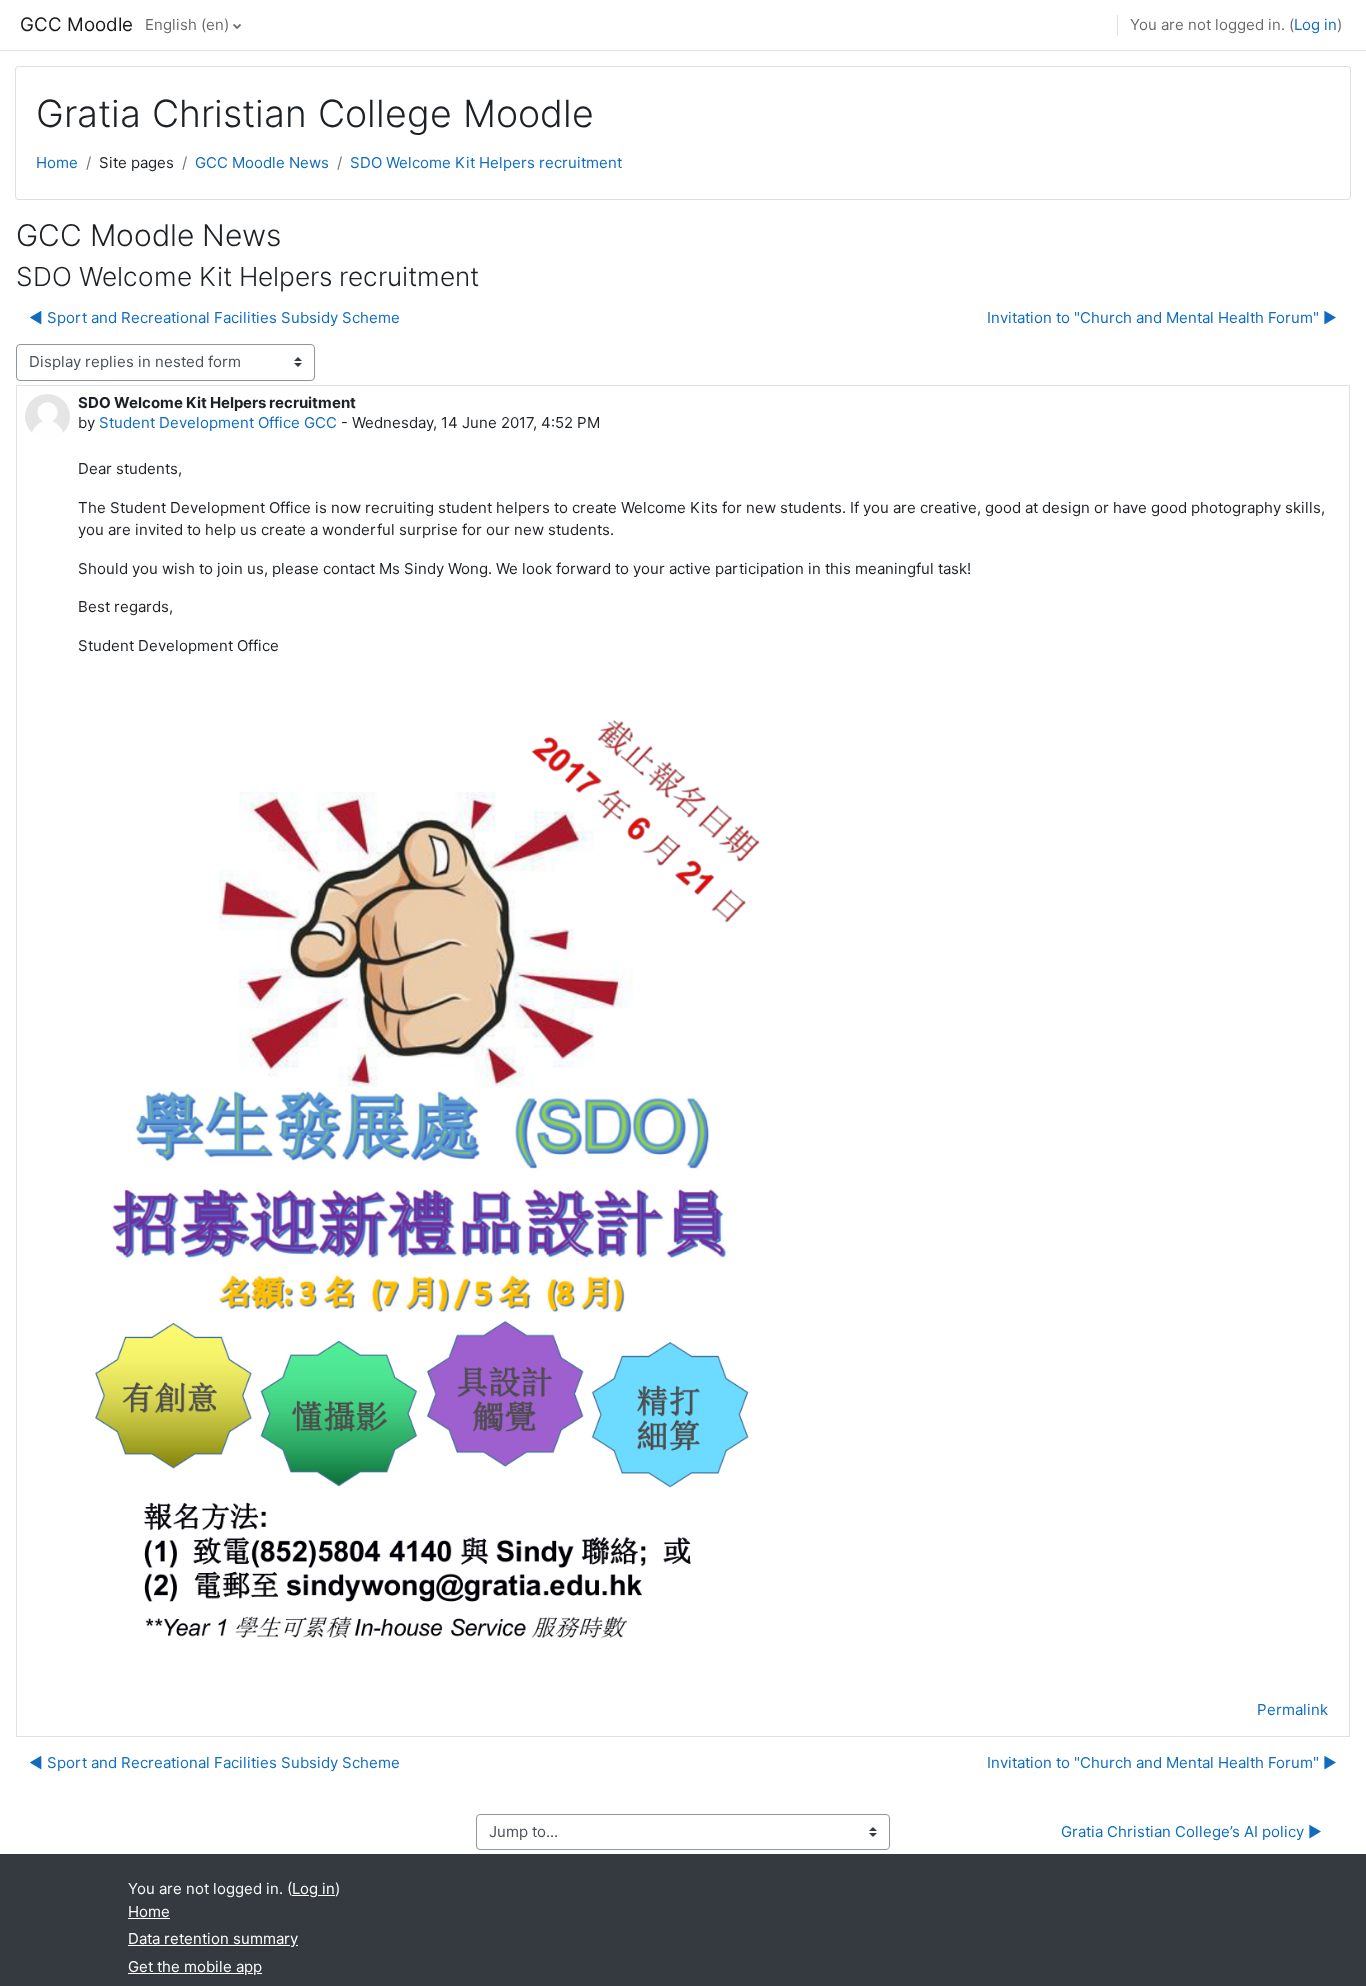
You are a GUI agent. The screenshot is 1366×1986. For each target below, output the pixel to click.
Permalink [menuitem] (1292, 1709)
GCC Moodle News (262, 162)
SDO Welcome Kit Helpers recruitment (486, 162)
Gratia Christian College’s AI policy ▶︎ (1191, 1831)
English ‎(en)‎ (187, 24)
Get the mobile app (195, 1966)
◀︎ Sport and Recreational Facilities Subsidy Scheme (214, 317)
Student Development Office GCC (218, 422)
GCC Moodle (76, 24)
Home (57, 162)
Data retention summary (213, 1938)
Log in (1315, 24)
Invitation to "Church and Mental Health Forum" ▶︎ (1162, 317)
